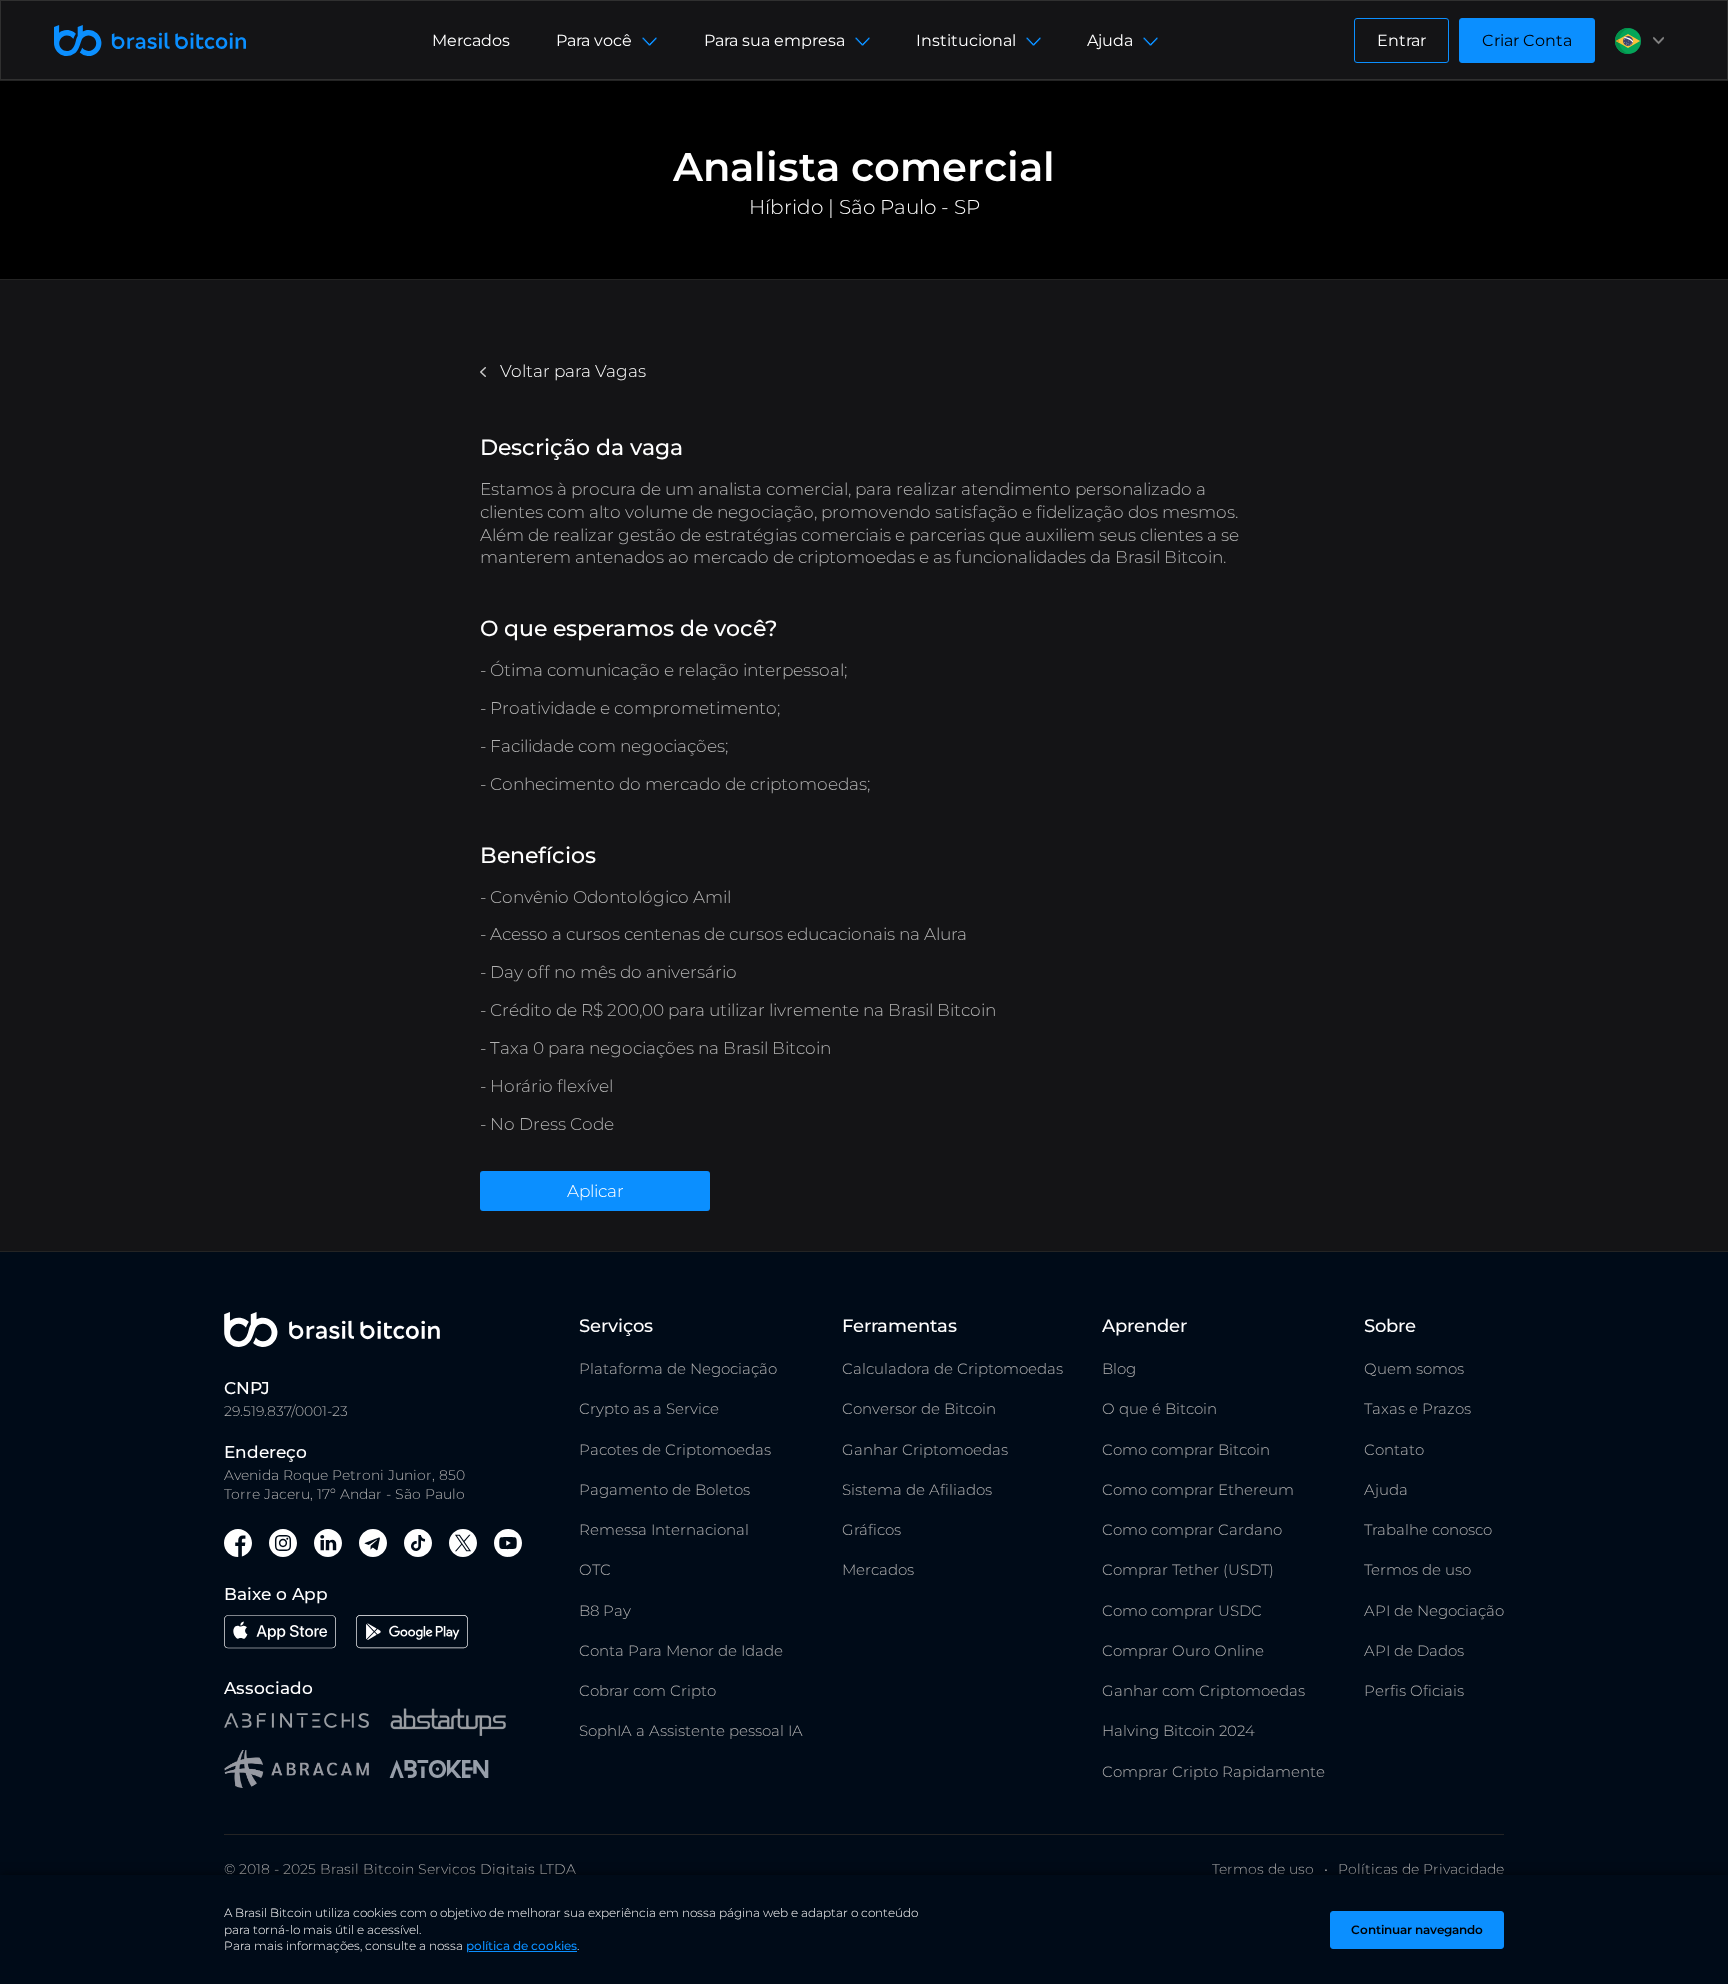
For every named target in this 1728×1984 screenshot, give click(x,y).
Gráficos (871, 1529)
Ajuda (1386, 1489)
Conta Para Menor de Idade (681, 1650)
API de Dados (1414, 1650)
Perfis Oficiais (1414, 1690)
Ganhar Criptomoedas (925, 1449)
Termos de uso (1417, 1569)
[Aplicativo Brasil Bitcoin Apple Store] (280, 1634)
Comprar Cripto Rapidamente (1213, 1771)
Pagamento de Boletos (664, 1489)
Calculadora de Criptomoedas (952, 1368)
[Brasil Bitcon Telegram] (373, 1546)
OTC (595, 1569)
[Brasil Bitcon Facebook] (238, 1546)
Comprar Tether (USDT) (1188, 1569)
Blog (1119, 1368)
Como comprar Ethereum (1198, 1489)
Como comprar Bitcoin (1186, 1449)
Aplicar (595, 1191)
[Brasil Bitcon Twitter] (463, 1546)
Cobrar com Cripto (647, 1690)
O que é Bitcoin (1159, 1408)
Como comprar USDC (1182, 1610)
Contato (1394, 1449)
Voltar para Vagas (571, 371)
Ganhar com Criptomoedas (1203, 1690)
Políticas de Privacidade (1421, 1869)
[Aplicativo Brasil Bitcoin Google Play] (412, 1634)
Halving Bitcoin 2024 (1178, 1730)
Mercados (471, 40)
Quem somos (1414, 1368)
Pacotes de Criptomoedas (675, 1449)
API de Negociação (1434, 1610)
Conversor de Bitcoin (919, 1408)
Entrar (1401, 40)
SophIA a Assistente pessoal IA (691, 1730)
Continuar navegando (1417, 1929)
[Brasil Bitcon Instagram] (283, 1546)
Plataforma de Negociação (678, 1368)
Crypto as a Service (649, 1408)
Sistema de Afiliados (917, 1489)
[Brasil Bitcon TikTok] (418, 1546)
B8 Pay (605, 1610)
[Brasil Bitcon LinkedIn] (328, 1546)
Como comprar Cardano (1192, 1529)
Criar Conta (1527, 40)
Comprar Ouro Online (1183, 1650)
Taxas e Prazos (1417, 1408)
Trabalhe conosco (1428, 1529)
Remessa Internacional (664, 1529)
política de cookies (521, 1945)
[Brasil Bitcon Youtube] (508, 1546)
